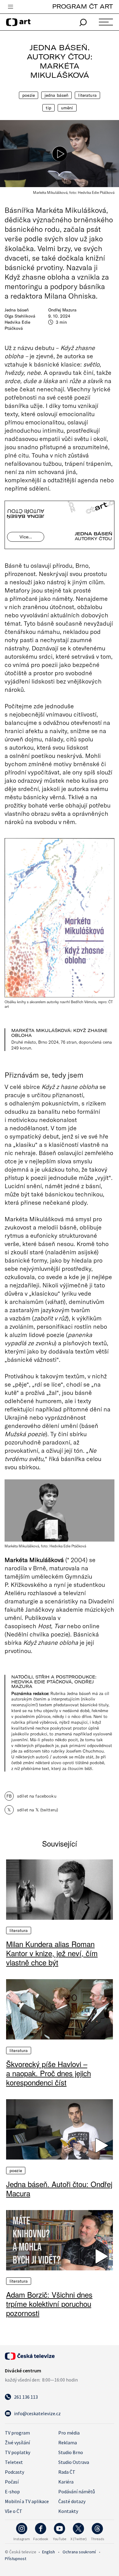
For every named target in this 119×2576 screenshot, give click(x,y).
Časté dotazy (72, 2501)
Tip (48, 108)
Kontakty (68, 2511)
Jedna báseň (57, 95)
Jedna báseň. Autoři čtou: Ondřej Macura (59, 2189)
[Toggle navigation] (10, 7)
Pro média (69, 2433)
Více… (26, 537)
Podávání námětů (77, 2491)
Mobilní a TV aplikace (27, 2501)
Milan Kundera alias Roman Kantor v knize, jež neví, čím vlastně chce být (52, 1953)
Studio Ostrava (74, 2462)
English (49, 2552)
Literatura (87, 95)
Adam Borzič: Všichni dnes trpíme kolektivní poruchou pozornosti (49, 2304)
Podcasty (14, 2472)
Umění (67, 108)
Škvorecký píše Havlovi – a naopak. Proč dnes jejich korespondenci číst (49, 2073)
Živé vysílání (17, 2442)
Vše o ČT (14, 2511)
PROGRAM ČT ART (83, 6)
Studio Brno (71, 2452)
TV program (17, 2433)
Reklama (68, 2442)
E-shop (12, 2491)
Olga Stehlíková (20, 316)
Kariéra (66, 2482)
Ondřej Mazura (62, 310)
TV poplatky (18, 2452)
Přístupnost (16, 2559)
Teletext (14, 2462)
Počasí (12, 2482)
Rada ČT (67, 2472)
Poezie (29, 95)
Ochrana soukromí (79, 2552)
